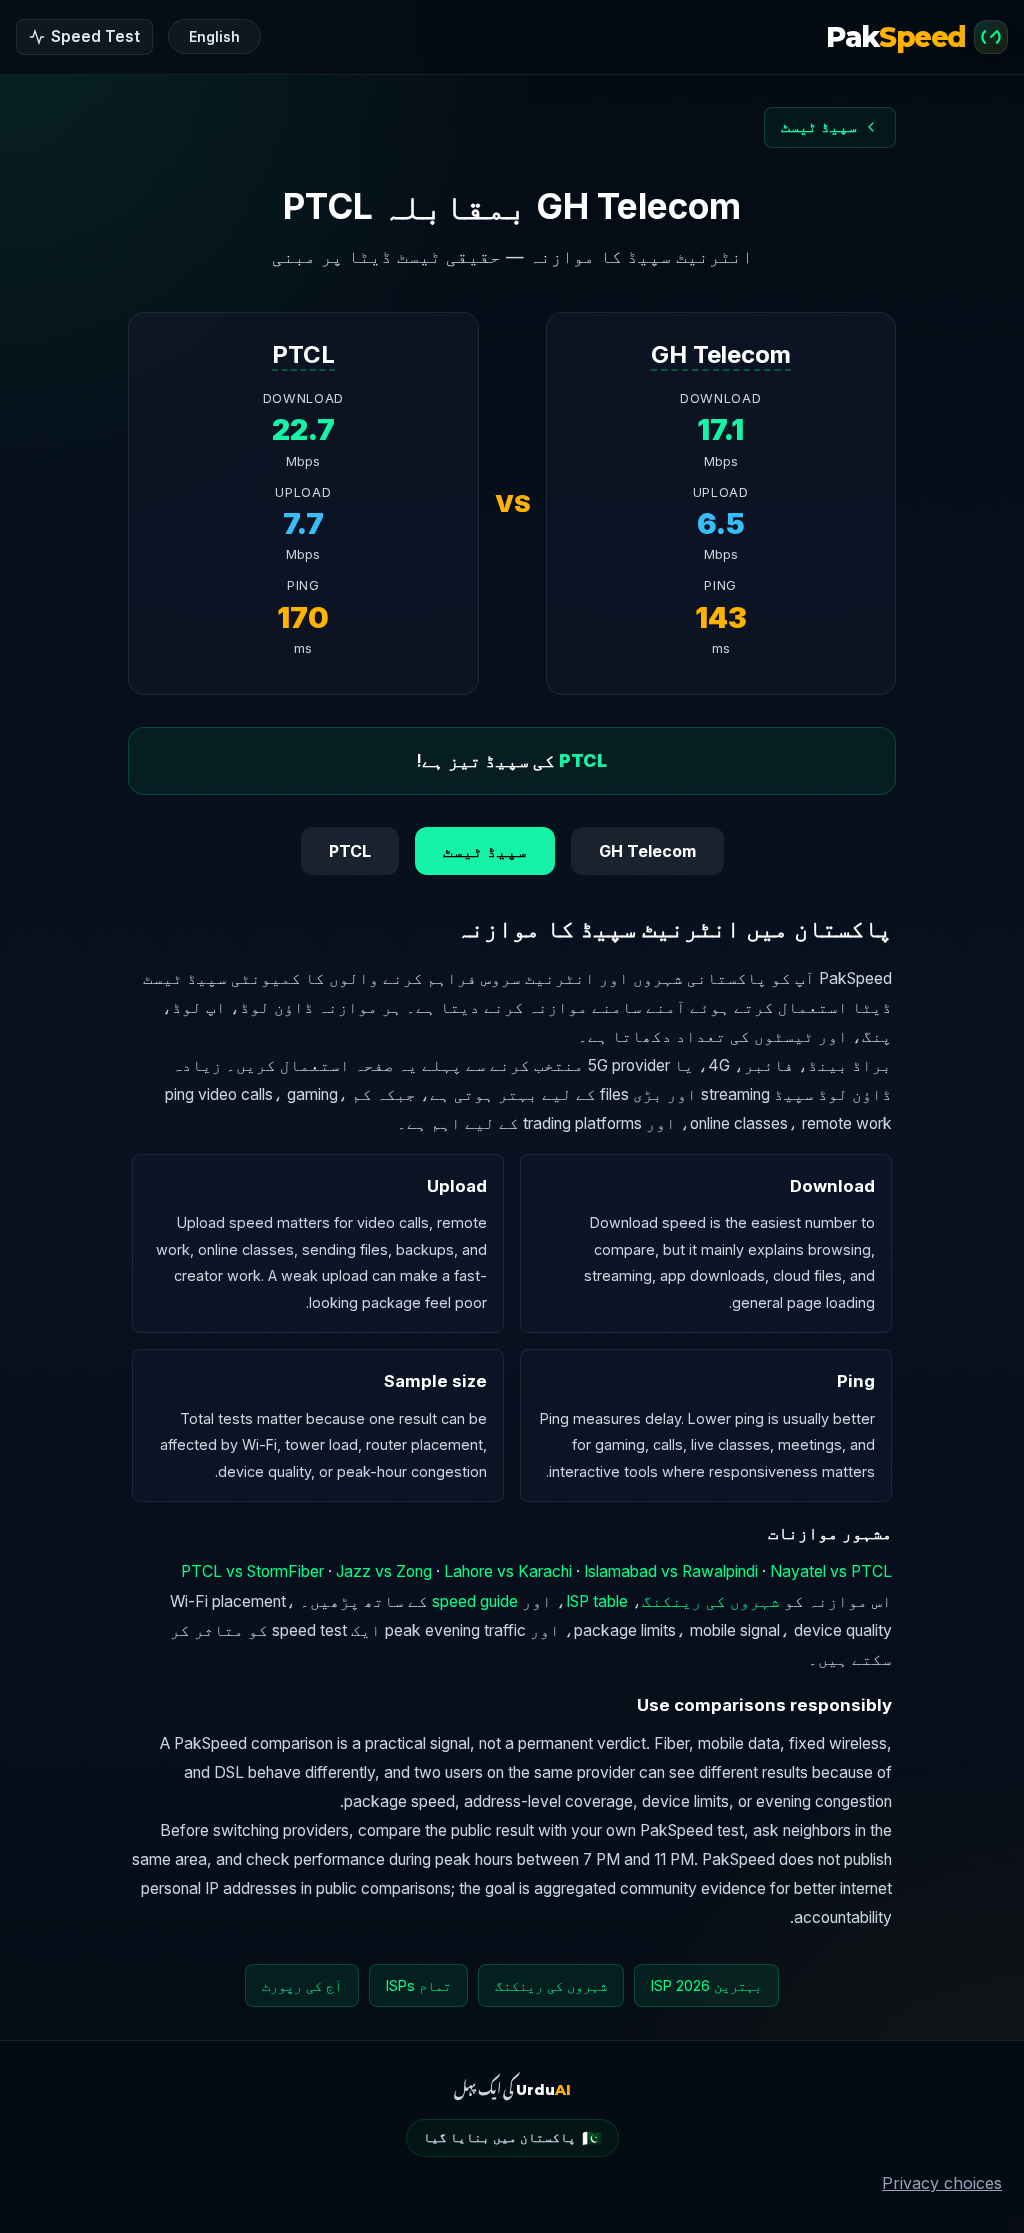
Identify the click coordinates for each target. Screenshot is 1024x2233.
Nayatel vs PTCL (831, 1571)
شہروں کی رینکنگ (711, 1601)
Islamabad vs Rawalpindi (671, 1571)
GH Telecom (721, 354)
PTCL (303, 354)
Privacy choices (942, 2183)
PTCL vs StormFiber (252, 1571)
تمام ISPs (418, 1985)
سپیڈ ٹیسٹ (485, 851)
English (214, 36)
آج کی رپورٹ (302, 1985)
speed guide (475, 1601)
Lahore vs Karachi (508, 1571)
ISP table (597, 1601)
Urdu (543, 2090)
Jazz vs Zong (384, 1571)
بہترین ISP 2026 (706, 1985)
